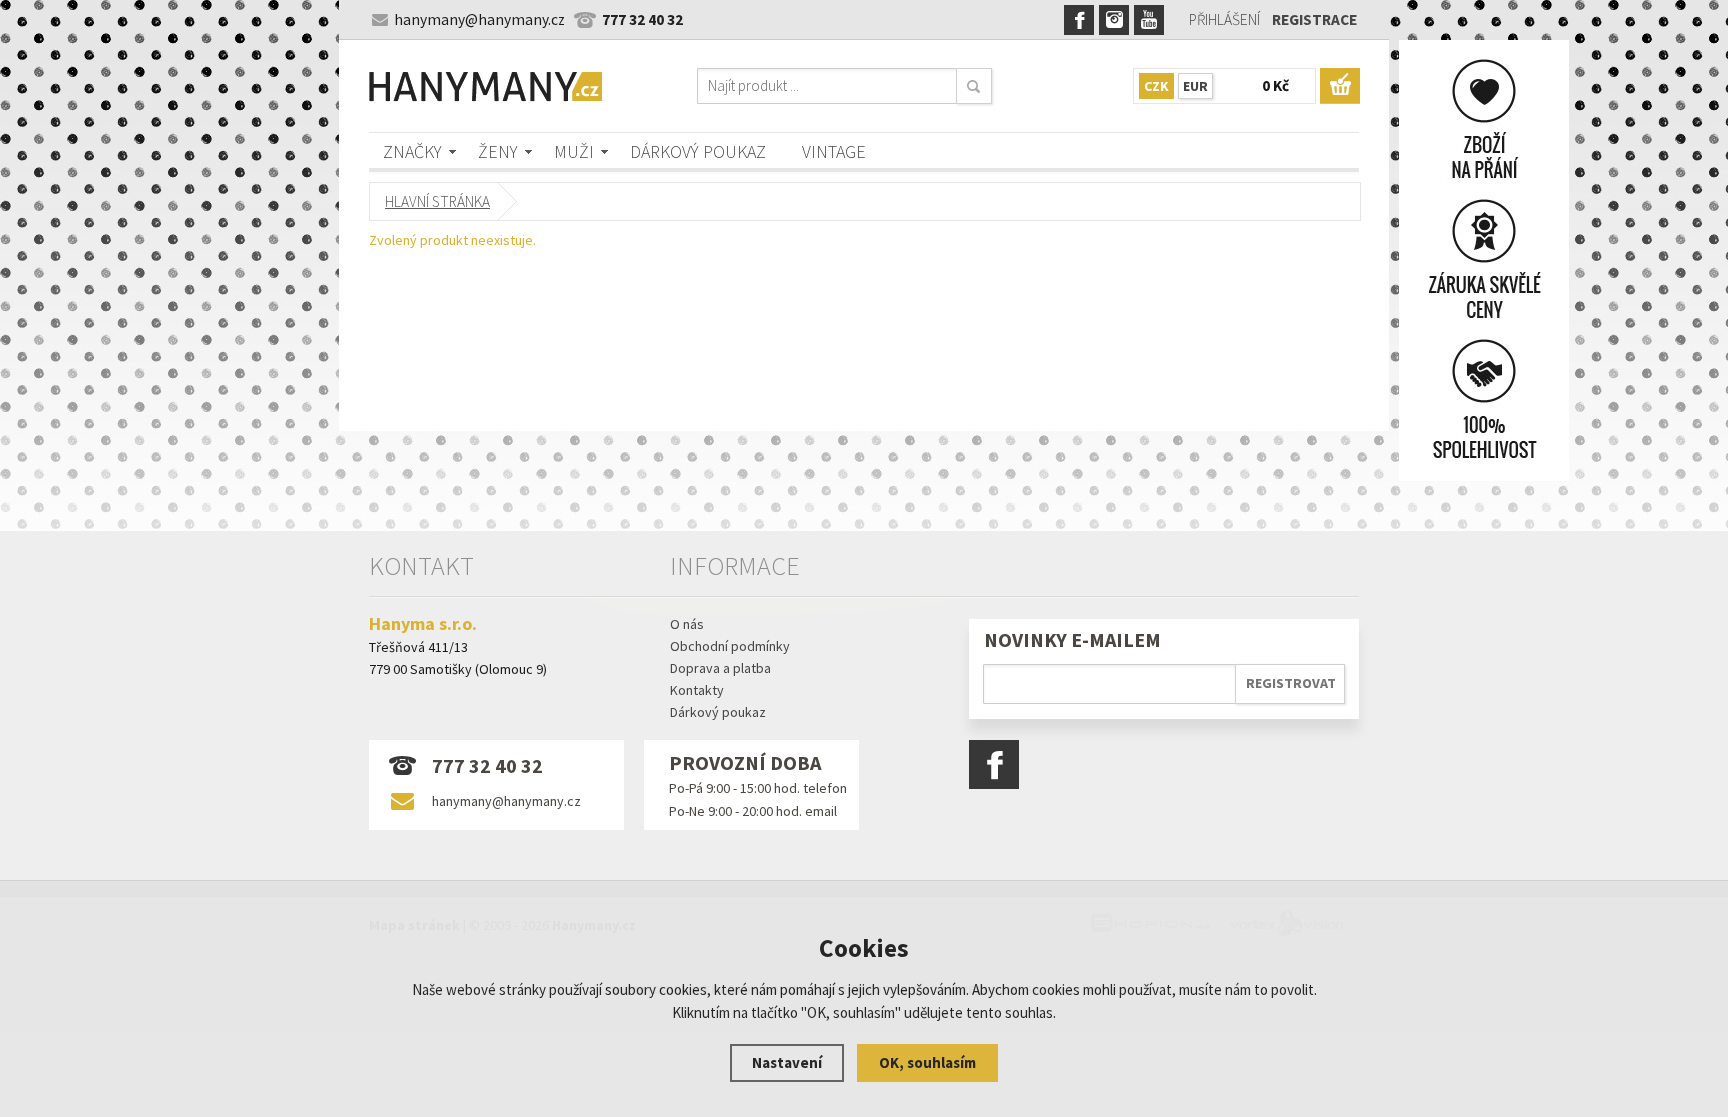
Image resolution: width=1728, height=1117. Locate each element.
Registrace (1314, 19)
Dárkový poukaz (698, 151)
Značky (412, 151)
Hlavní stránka (437, 201)
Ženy (498, 151)
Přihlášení (1224, 19)
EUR (1195, 86)
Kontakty (697, 690)
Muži (574, 151)
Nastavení (787, 1062)
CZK (1156, 86)
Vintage (834, 151)
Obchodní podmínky (730, 646)
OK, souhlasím (927, 1062)
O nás (687, 624)
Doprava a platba (720, 668)
